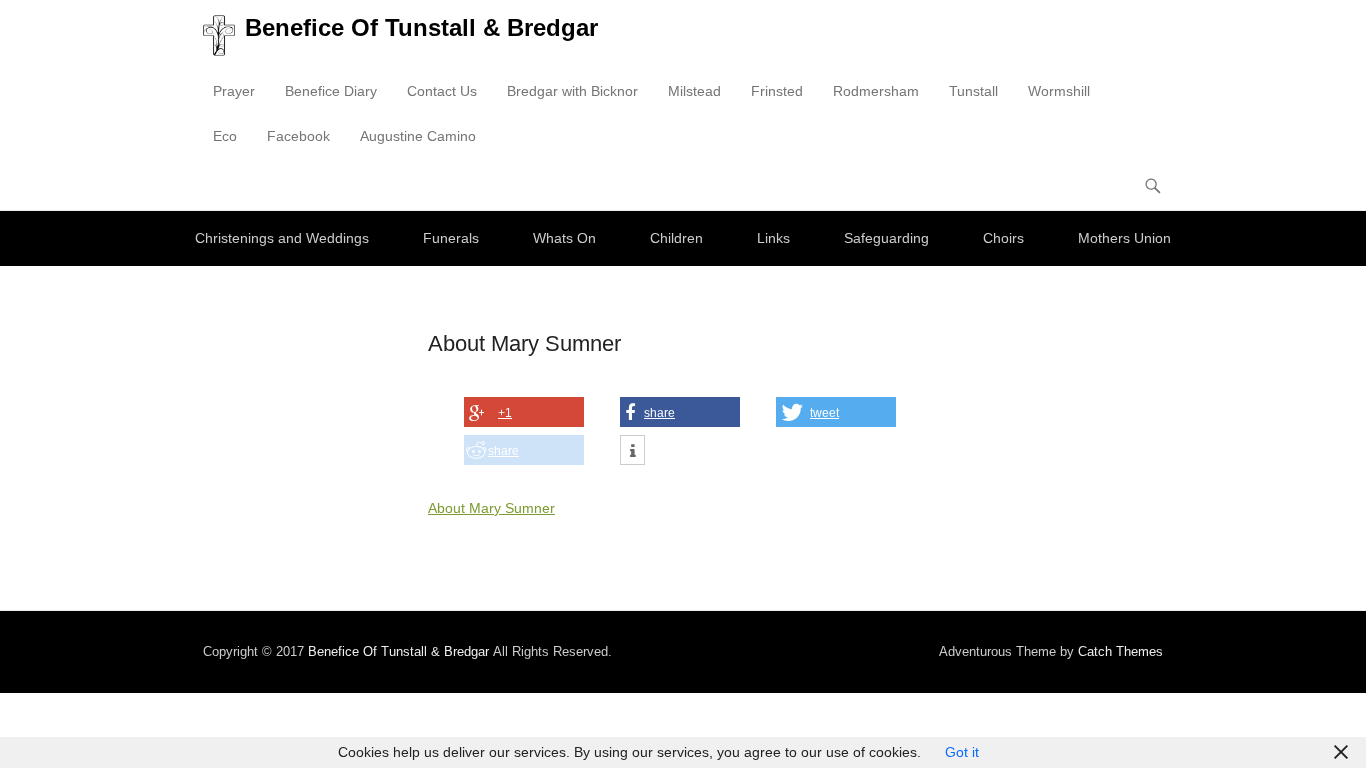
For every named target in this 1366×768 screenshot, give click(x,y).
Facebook (298, 136)
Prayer (234, 91)
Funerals (451, 238)
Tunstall (973, 91)
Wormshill (1059, 91)
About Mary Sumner (491, 508)
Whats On (564, 238)
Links (773, 238)
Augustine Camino (418, 136)
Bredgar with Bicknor (572, 91)
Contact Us (442, 91)
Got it (962, 752)
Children (676, 238)
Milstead (694, 91)
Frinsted (777, 91)
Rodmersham (876, 91)
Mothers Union (1124, 238)
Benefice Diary (331, 91)
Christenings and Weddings (282, 238)
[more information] (632, 451)
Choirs (1003, 238)
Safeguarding (886, 238)
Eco (225, 136)
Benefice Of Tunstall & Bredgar (421, 27)
